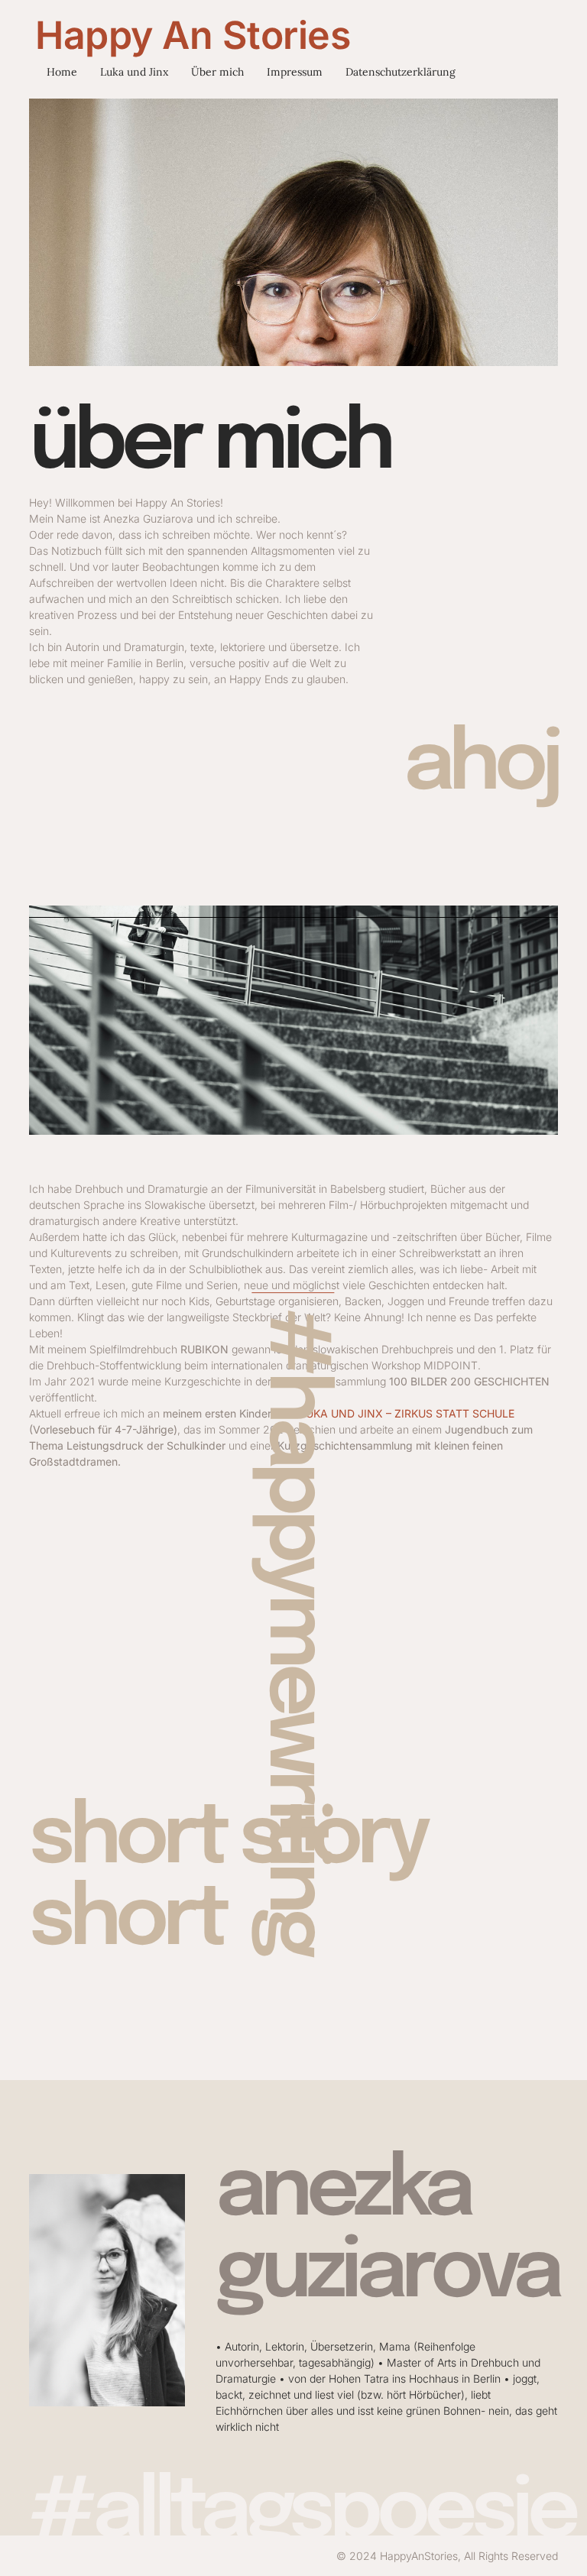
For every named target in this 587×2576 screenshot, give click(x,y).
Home (62, 72)
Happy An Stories (193, 35)
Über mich (217, 72)
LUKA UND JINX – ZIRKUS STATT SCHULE (407, 1413)
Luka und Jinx (134, 72)
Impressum (295, 72)
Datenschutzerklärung (401, 72)
